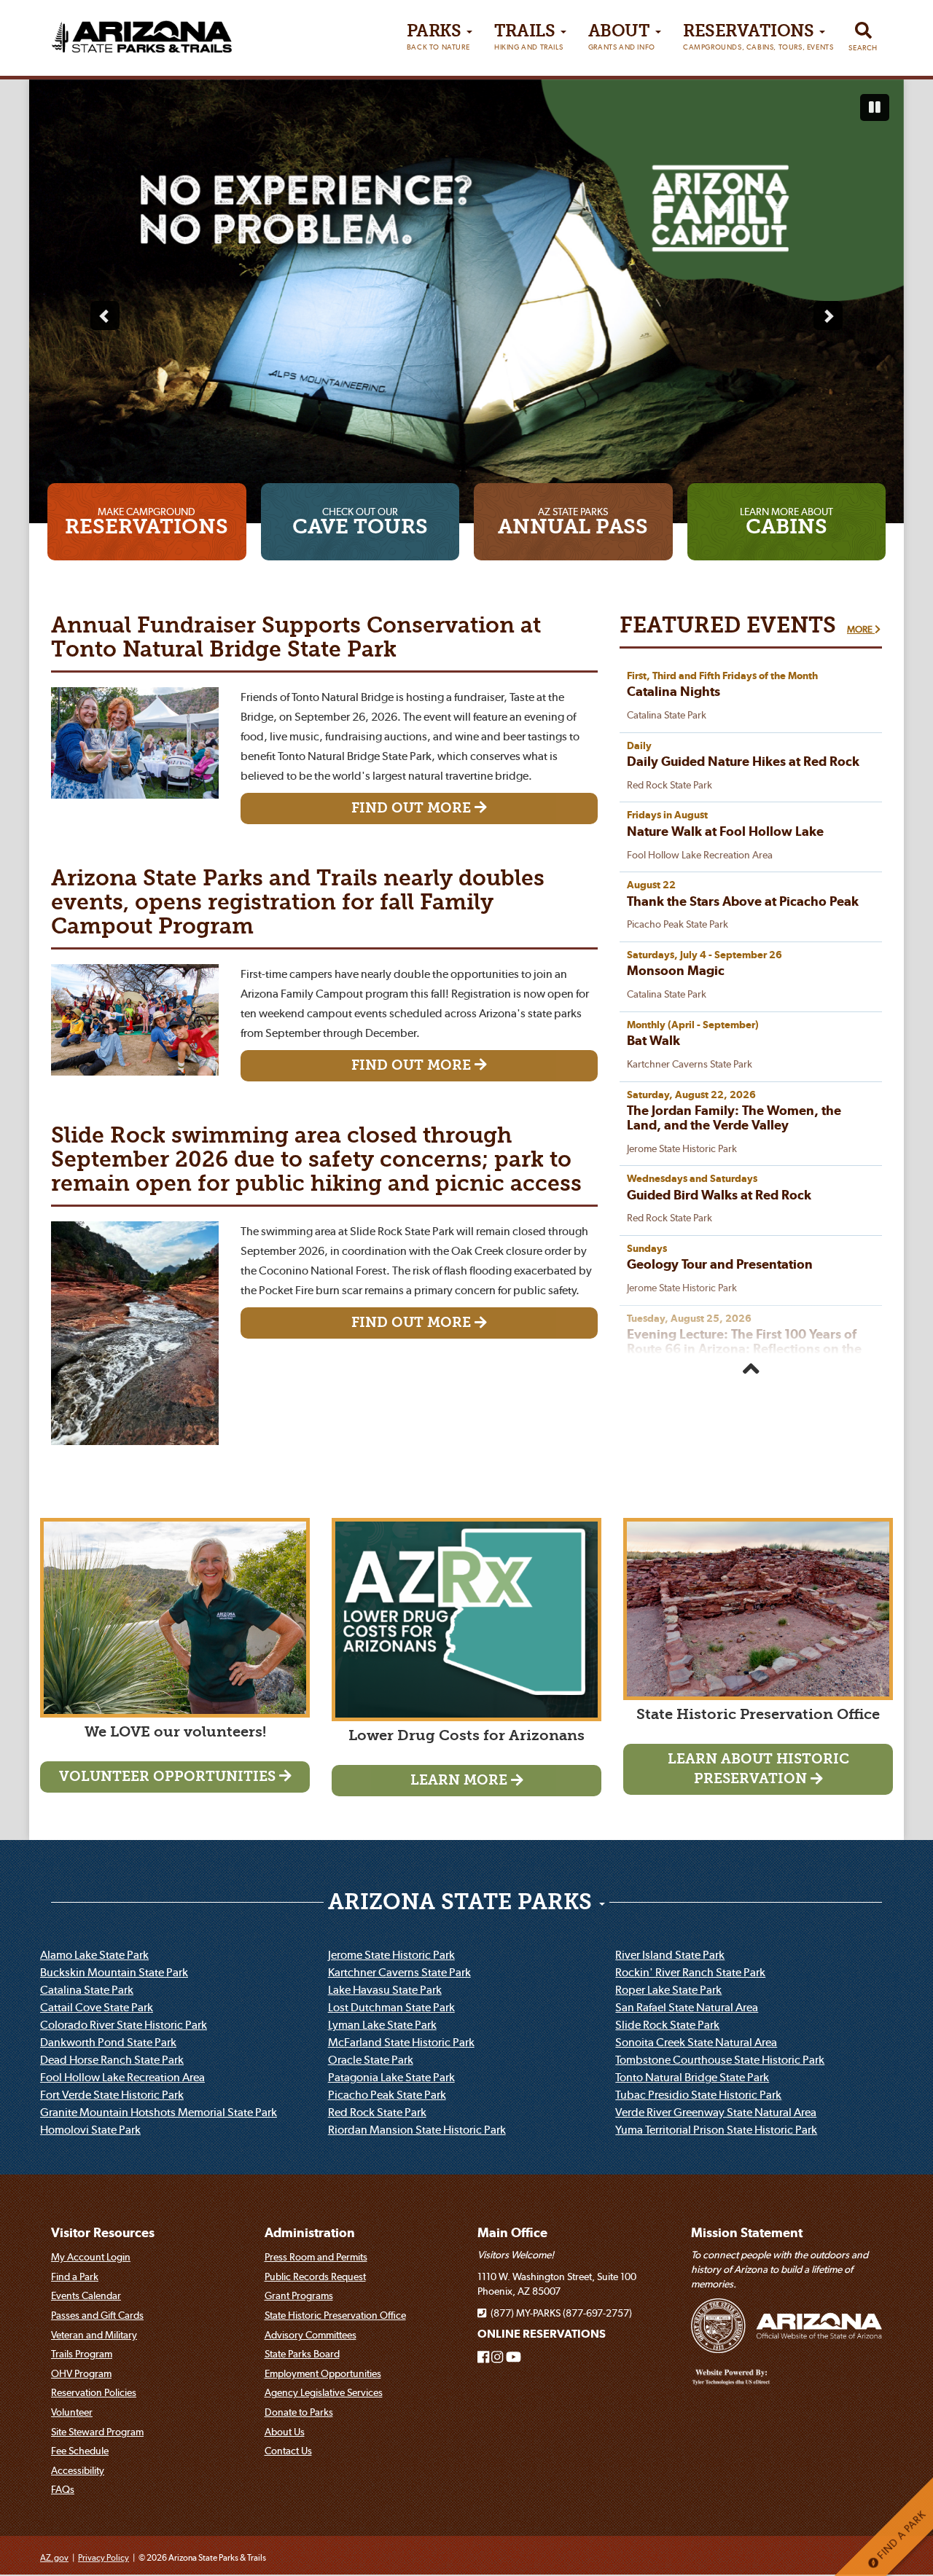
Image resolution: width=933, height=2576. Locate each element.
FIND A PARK (900, 2536)
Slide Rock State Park (667, 2026)
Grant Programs (299, 2297)
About (622, 38)
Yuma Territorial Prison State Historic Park (716, 2131)
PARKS (438, 38)
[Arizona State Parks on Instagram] (497, 2359)
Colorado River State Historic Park (124, 2026)
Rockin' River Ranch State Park (690, 1973)
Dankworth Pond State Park (108, 2043)
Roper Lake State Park (668, 1991)
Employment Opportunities (323, 2374)
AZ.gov (54, 2559)
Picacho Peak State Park (387, 2096)
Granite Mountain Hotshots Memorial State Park (159, 2113)
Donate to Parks (299, 2413)
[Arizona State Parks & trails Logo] (142, 32)
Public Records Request (315, 2277)
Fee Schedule (80, 2452)
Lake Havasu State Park (385, 1991)
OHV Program (81, 2374)
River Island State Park (670, 1956)
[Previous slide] (105, 316)
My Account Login (91, 2258)
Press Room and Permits (316, 2258)
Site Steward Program (97, 2432)
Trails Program (82, 2355)
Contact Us (288, 2452)
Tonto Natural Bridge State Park (692, 2078)
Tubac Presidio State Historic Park (698, 2096)
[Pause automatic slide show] (875, 108)
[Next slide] (828, 316)
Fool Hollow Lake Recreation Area (122, 2078)
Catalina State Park (87, 1991)
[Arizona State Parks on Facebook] (483, 2359)
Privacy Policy (104, 2559)
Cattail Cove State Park (97, 2008)
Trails (528, 38)
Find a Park (75, 2277)
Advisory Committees (311, 2336)
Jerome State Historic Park (391, 1956)
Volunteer (72, 2413)
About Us (285, 2432)
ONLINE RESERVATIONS (542, 2335)
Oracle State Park (371, 2061)
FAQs (63, 2491)
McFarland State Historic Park (401, 2043)
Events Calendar (86, 2297)
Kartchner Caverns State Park (399, 1973)
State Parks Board (302, 2355)
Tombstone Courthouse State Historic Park (720, 2061)
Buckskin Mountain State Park (114, 1973)
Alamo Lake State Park (94, 1956)
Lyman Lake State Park (382, 2026)
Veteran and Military (94, 2336)
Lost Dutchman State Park (391, 2008)
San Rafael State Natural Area (687, 2008)
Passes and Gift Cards (97, 2317)
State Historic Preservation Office (335, 2317)
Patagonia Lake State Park (391, 2078)
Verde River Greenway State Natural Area (716, 2113)
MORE (861, 631)
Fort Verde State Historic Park (112, 2096)
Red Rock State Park (377, 2113)
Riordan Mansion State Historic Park (417, 2131)
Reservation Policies (94, 2394)
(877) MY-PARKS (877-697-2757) (559, 2314)
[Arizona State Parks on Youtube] (514, 2359)
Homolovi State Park (90, 2131)
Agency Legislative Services (324, 2394)
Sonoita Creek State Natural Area (696, 2043)
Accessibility (78, 2471)
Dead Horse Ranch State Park (112, 2061)
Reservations (758, 38)
